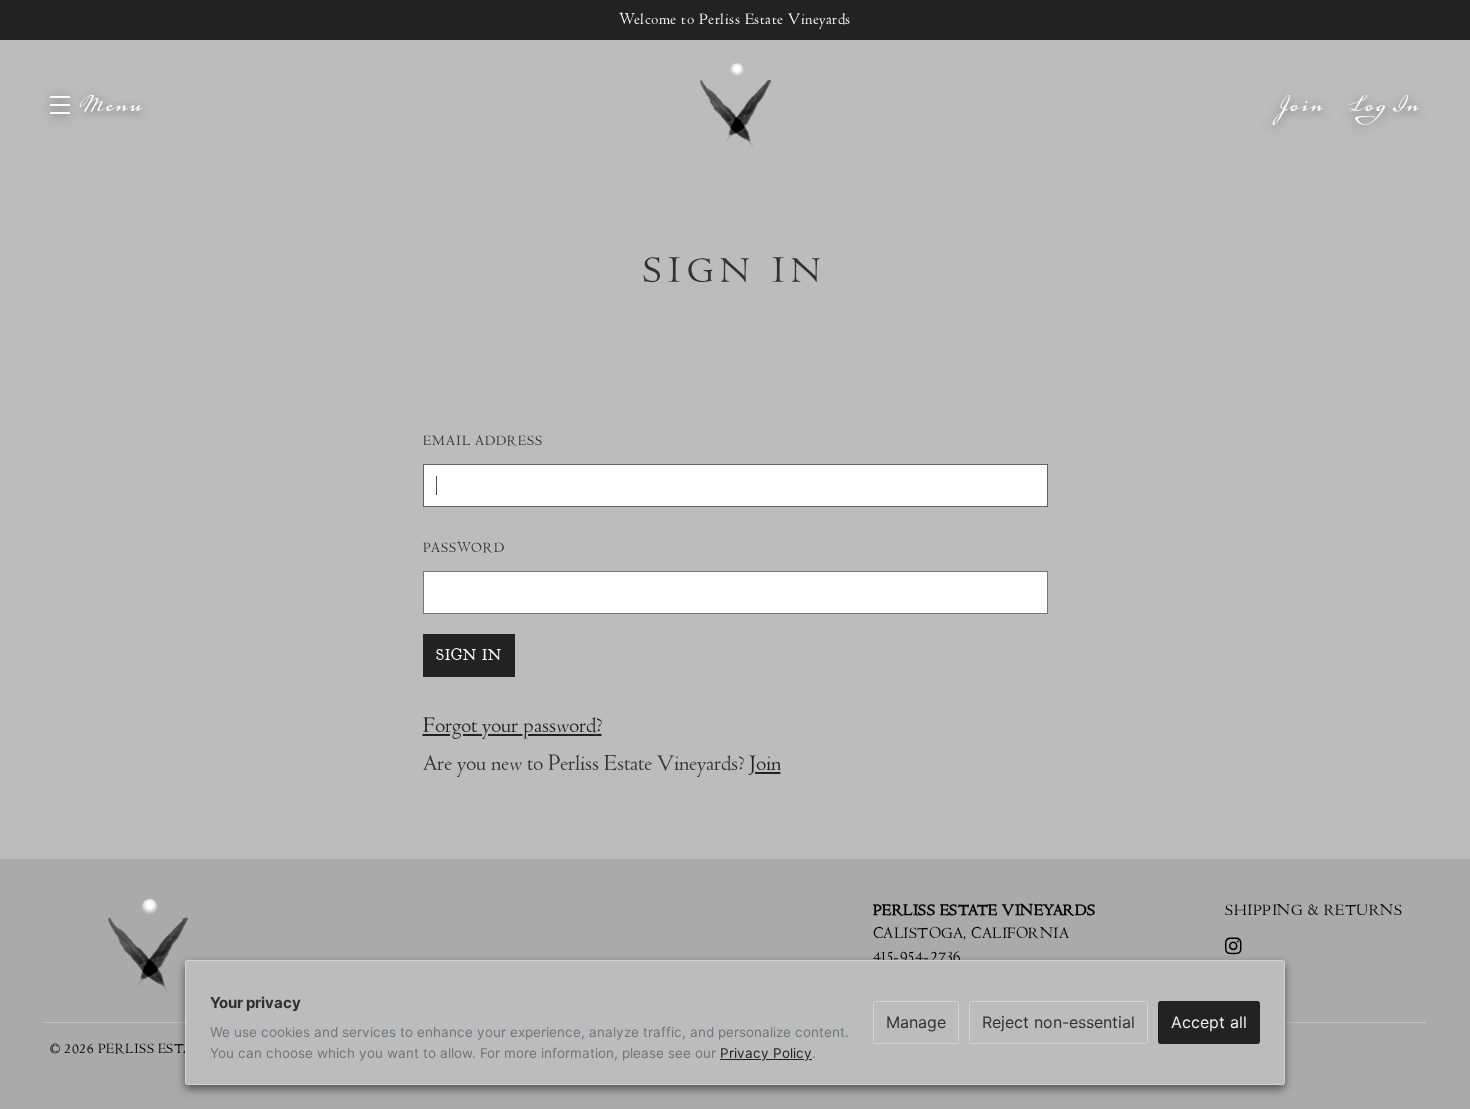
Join (1302, 124)
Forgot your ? (512, 725)
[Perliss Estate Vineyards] (147, 945)
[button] (96, 105)
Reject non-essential (1058, 1022)
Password (464, 548)
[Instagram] (1237, 948)
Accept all (1209, 1022)
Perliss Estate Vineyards (735, 105)
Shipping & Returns (1313, 910)
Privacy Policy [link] (766, 1053)
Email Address (483, 441)
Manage (916, 1022)
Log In (1385, 124)
